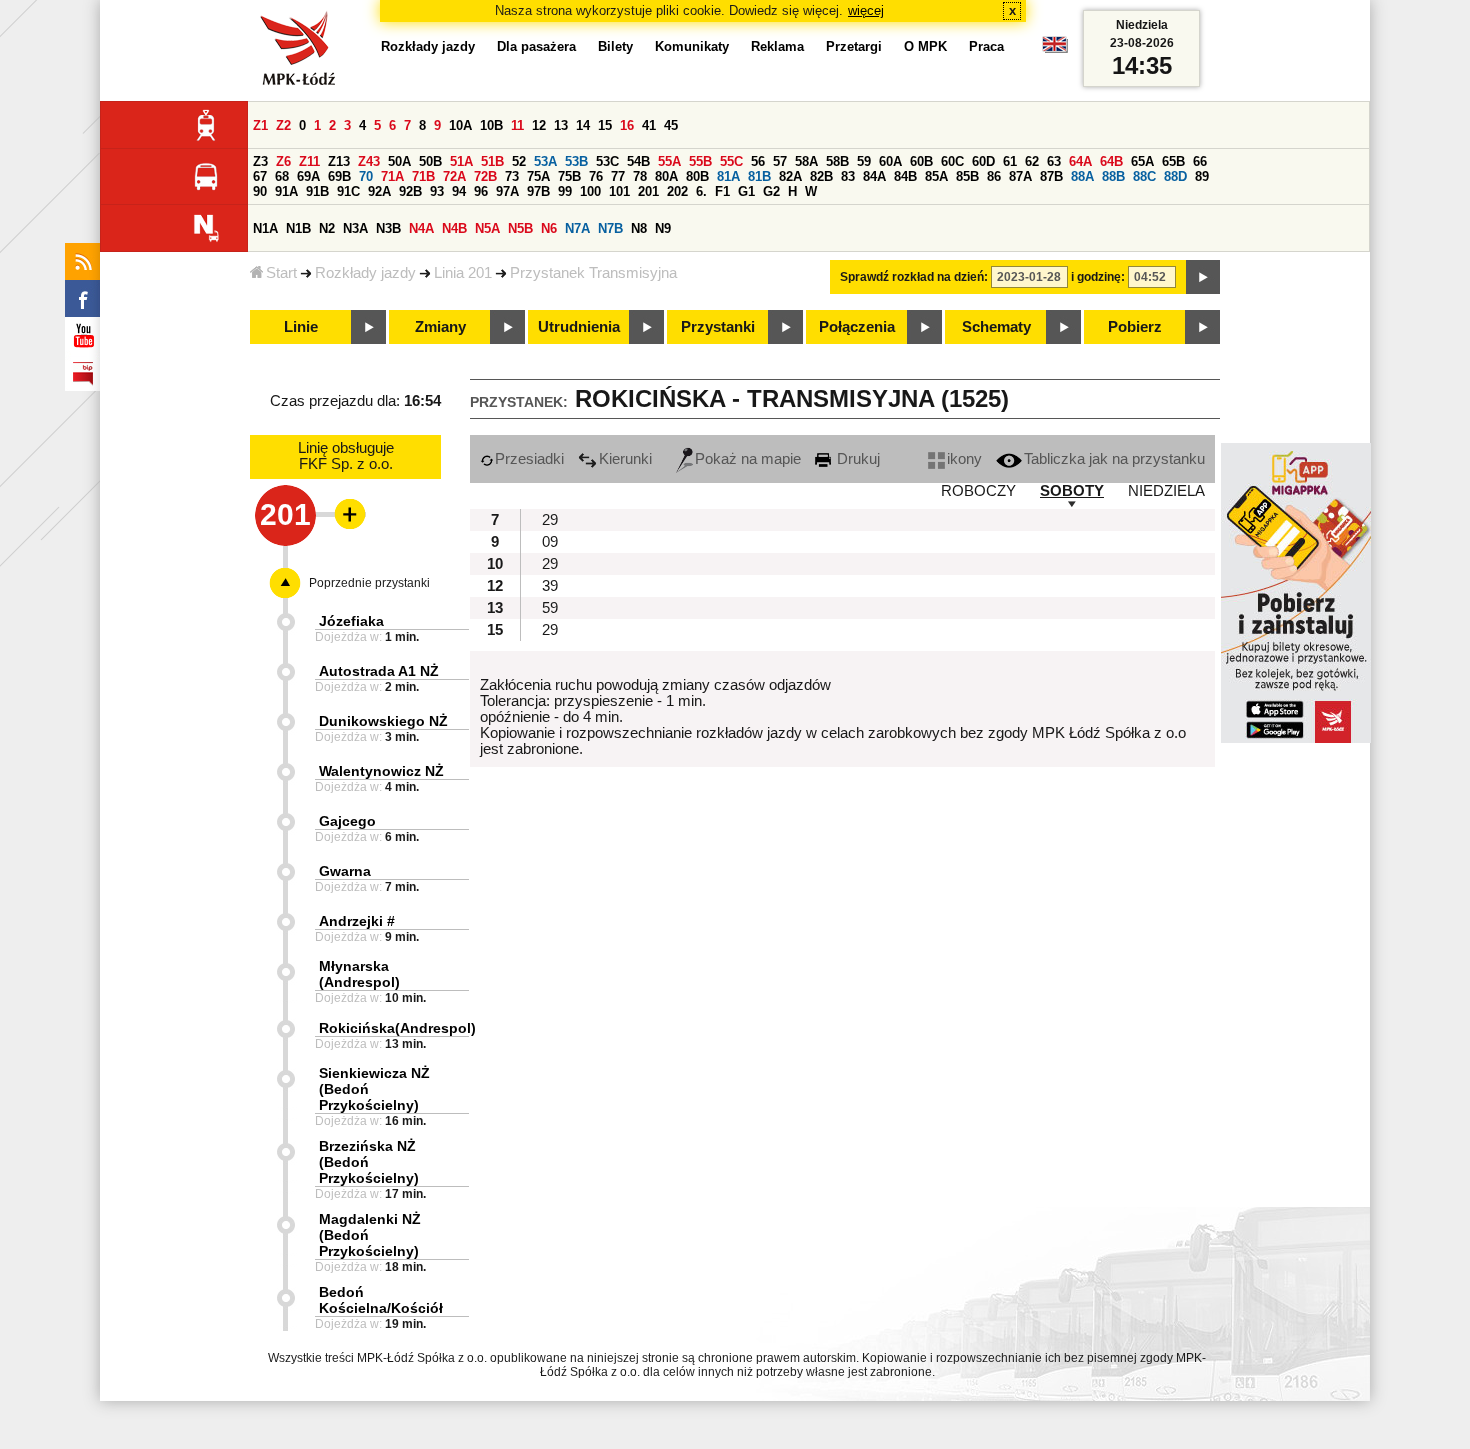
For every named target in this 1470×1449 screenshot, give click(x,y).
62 (1032, 161)
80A (666, 176)
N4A (421, 228)
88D (1175, 176)
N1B (298, 228)
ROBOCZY (978, 491)
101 (619, 191)
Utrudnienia (579, 327)
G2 (771, 191)
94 (459, 191)
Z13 (339, 161)
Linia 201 (463, 273)
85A (936, 176)
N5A (487, 228)
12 (539, 125)
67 (260, 176)
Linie (301, 327)
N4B (454, 228)
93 (437, 191)
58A (806, 161)
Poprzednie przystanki (369, 583)
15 (605, 125)
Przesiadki (529, 459)
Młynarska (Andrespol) (359, 974)
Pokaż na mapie (748, 459)
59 (864, 161)
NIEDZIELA (1166, 491)
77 (618, 176)
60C (952, 161)
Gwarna (345, 871)
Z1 (260, 125)
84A (874, 176)
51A (461, 161)
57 (780, 161)
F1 (722, 191)
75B (569, 176)
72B (485, 176)
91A (286, 191)
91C (348, 191)
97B (538, 191)
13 (561, 125)
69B (339, 176)
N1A (265, 228)
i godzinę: (1098, 277)
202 (677, 191)
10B (491, 125)
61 (1010, 161)
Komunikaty (692, 46)
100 (590, 191)
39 (550, 586)
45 (671, 125)
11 (517, 125)
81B (759, 176)
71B (423, 176)
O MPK (925, 46)
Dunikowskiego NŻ (383, 721)
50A (399, 161)
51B (492, 161)
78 (640, 176)
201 (648, 191)
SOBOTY (1072, 491)
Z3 (260, 161)
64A (1080, 161)
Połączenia (857, 327)
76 (596, 176)
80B (697, 176)
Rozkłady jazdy (365, 273)
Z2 (283, 125)
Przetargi (854, 46)
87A (1020, 176)
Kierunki (625, 459)
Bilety (615, 46)
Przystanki (718, 327)
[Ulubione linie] (344, 514)
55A (669, 161)
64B (1111, 161)
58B (837, 161)
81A (728, 176)
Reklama (777, 46)
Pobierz (1135, 327)
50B (430, 161)
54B (638, 161)
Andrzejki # (357, 921)
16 (627, 125)
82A (790, 176)
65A (1142, 161)
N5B (520, 228)
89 (1202, 176)
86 (994, 176)
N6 (549, 228)
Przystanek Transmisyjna (593, 273)
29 (550, 520)
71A (392, 176)
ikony (964, 459)
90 (260, 191)
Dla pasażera (536, 46)
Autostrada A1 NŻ (379, 671)
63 (1054, 161)
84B (905, 176)
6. (701, 191)
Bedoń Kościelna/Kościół (381, 1300)
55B (700, 161)
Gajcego (347, 821)
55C (731, 161)
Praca (986, 46)
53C (607, 161)
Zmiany (440, 327)
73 (512, 176)
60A (890, 161)
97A (507, 191)
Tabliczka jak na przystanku (1114, 459)
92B (410, 191)
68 (282, 176)
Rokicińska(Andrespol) (397, 1028)
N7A (577, 228)
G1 (746, 191)
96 (481, 191)
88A (1082, 176)
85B (967, 176)
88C (1144, 176)
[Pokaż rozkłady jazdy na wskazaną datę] (1203, 277)
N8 (639, 228)
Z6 (283, 161)
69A (308, 176)
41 (649, 125)
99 (565, 191)
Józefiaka (351, 621)
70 (366, 176)
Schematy (996, 327)
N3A (355, 228)
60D (983, 161)
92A (379, 191)
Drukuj (856, 459)
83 (848, 176)
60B (921, 161)
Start (281, 273)
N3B (388, 228)
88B (1113, 176)
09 (550, 542)
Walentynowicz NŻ (381, 771)
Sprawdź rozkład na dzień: (914, 277)
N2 (327, 228)
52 (519, 161)
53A (545, 161)
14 (583, 125)
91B (317, 191)
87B (1051, 176)
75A (538, 176)
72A (454, 176)
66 (1200, 161)
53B (576, 161)
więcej (866, 10)
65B (1173, 161)
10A (460, 125)
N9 (663, 228)
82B (821, 176)
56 (758, 161)
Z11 (309, 161)
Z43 (369, 161)
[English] (1055, 49)
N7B (610, 228)
